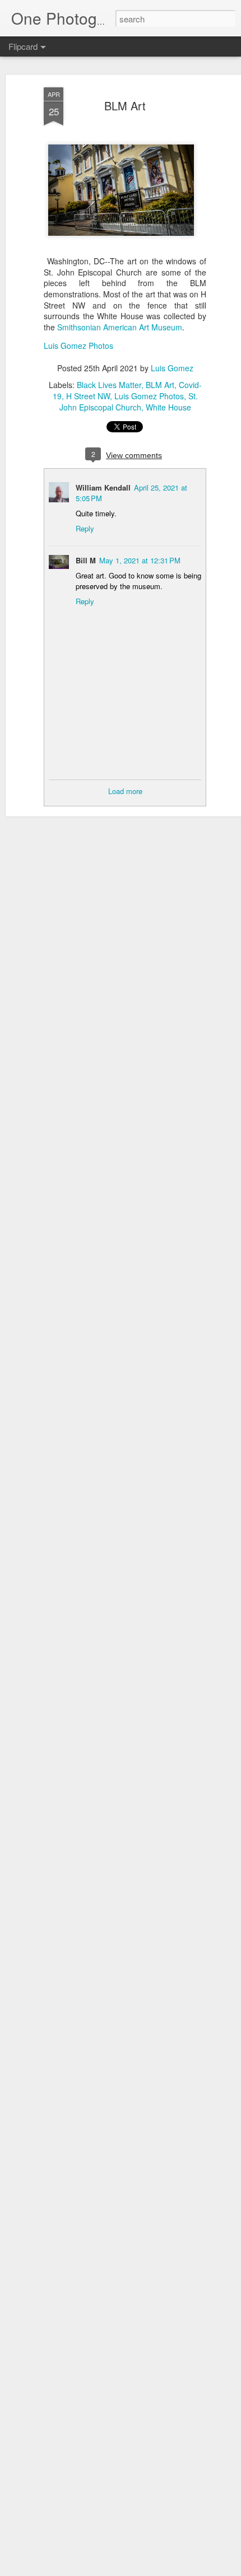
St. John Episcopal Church (129, 402)
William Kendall (103, 487)
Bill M (86, 560)
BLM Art (125, 106)
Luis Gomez (172, 368)
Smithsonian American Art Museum (120, 327)
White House (168, 407)
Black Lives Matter (109, 385)
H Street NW (88, 396)
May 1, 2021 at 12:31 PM (140, 560)
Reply (85, 528)
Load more (125, 791)
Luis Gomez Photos (78, 346)
